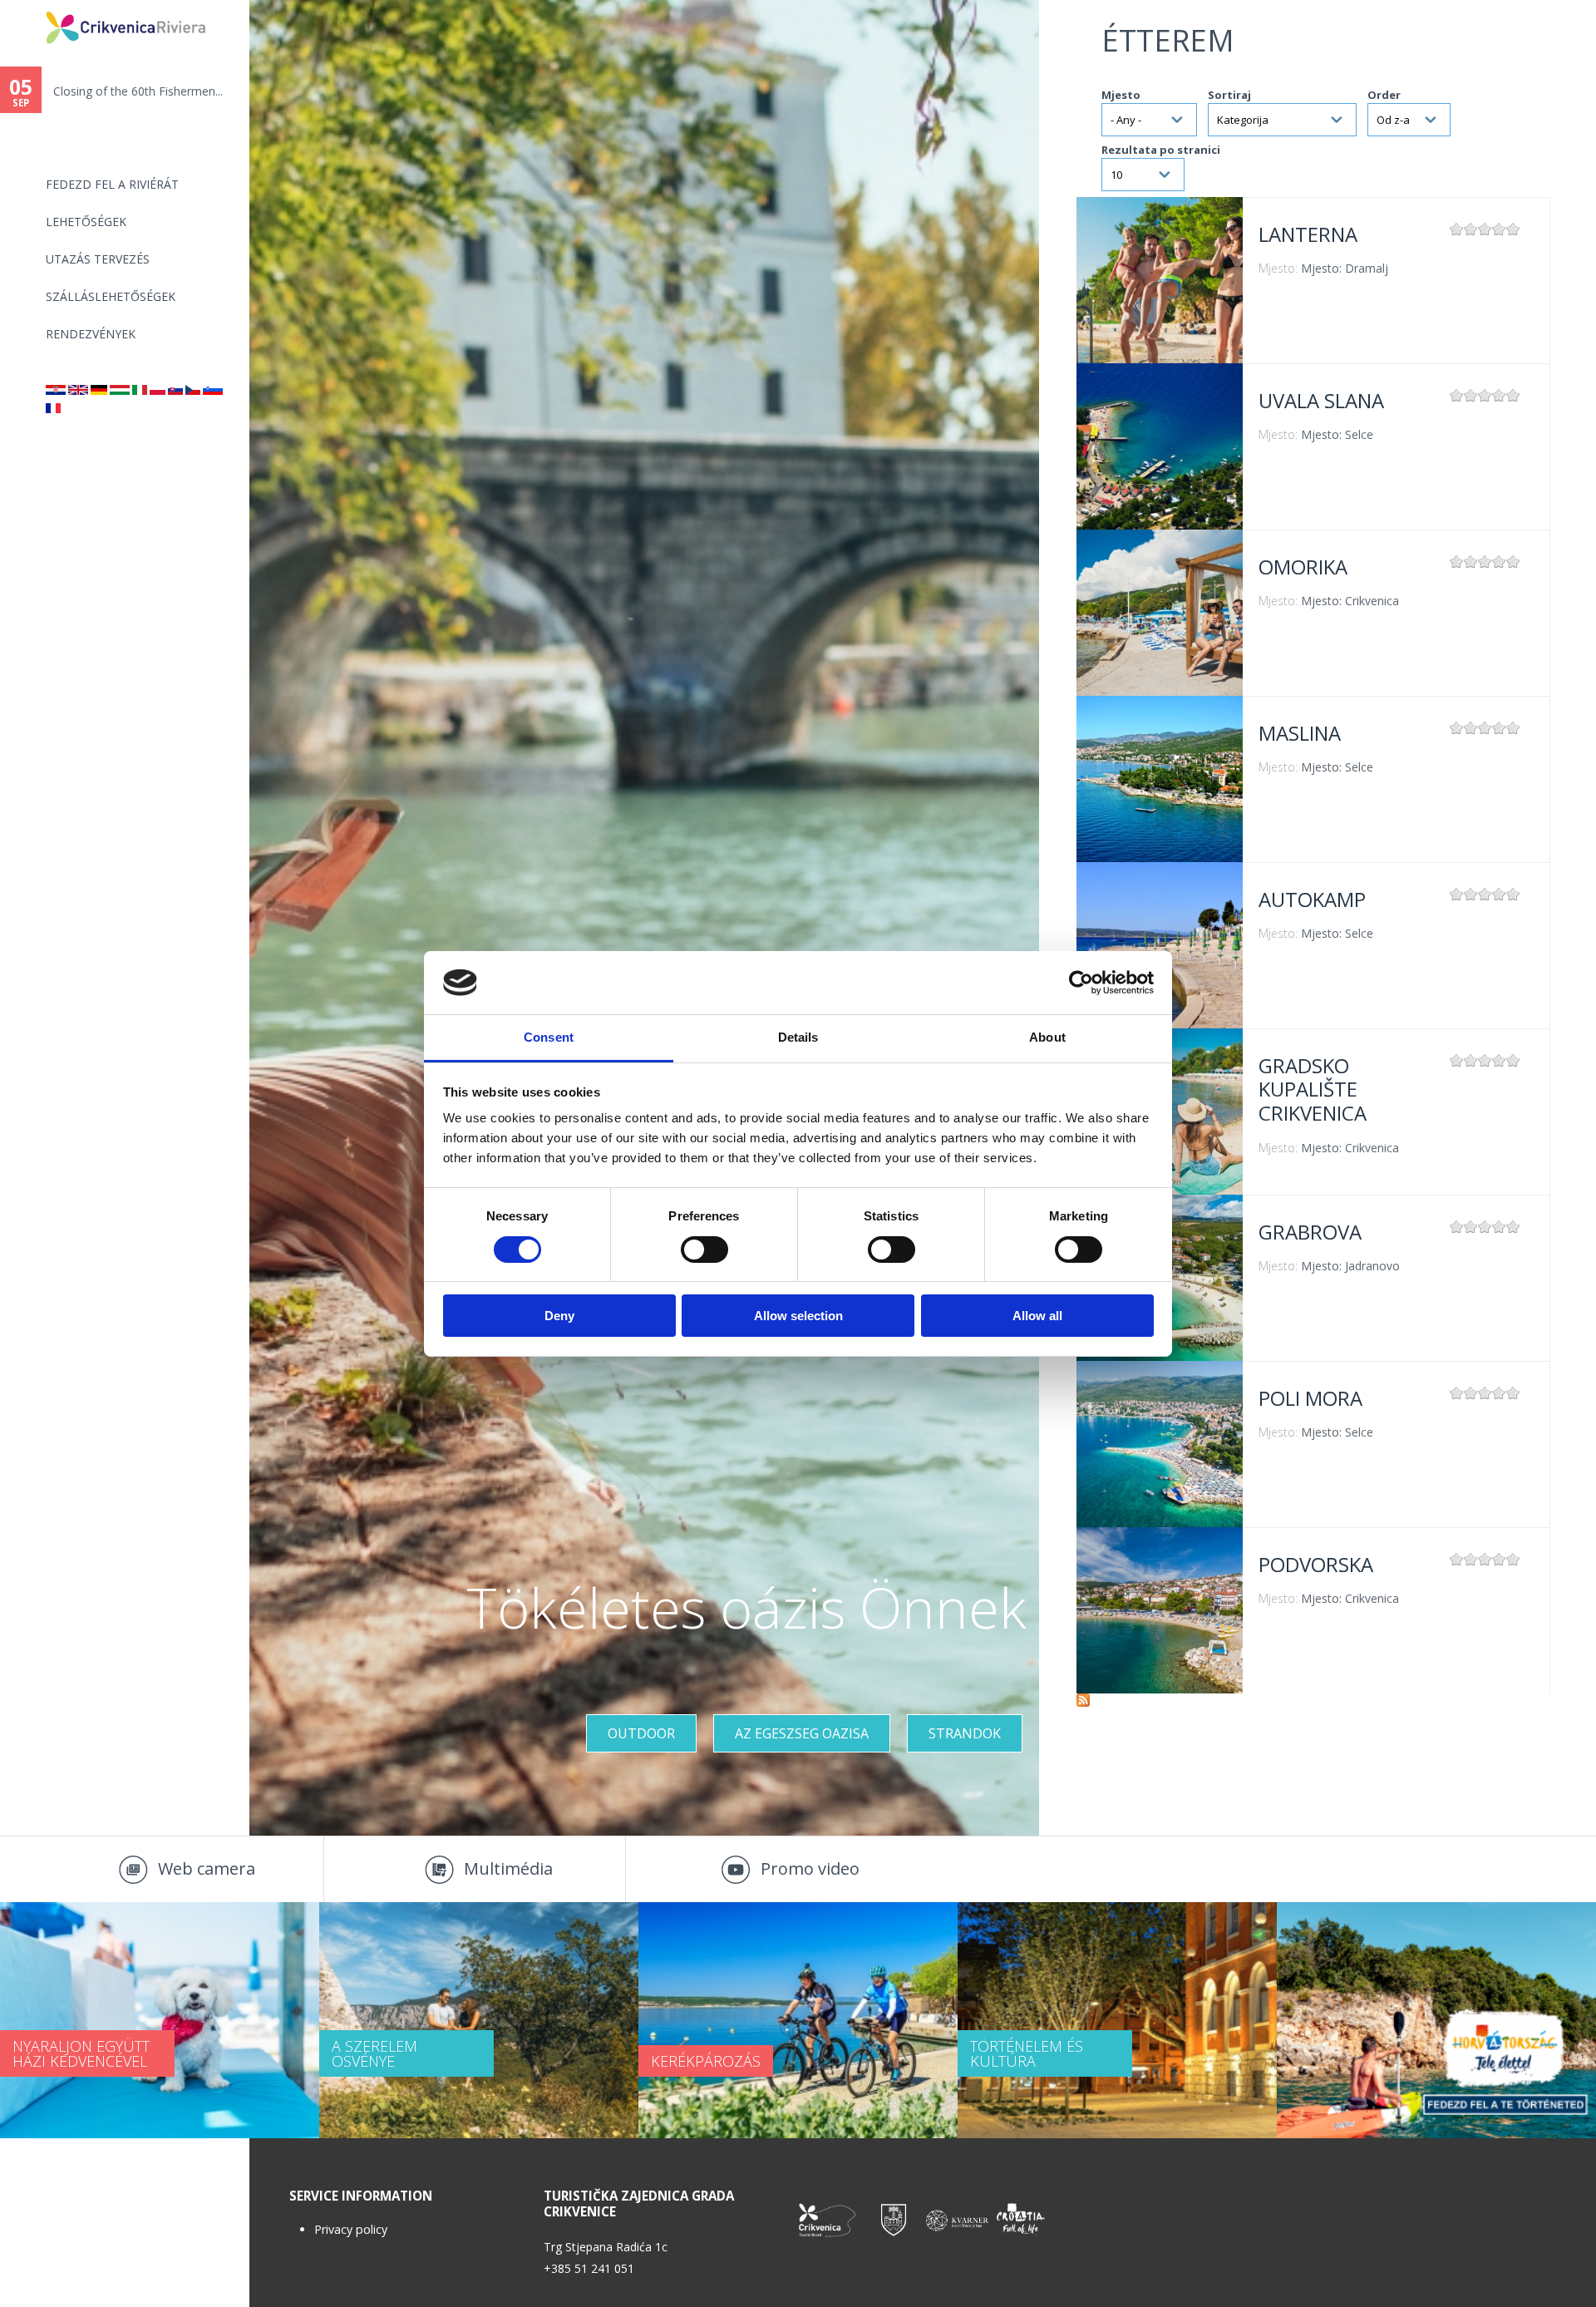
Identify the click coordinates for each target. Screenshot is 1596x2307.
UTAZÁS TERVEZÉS (98, 259)
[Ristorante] (140, 390)
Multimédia (508, 1868)
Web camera (207, 1868)
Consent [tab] (549, 1037)
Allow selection (798, 1316)
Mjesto (1121, 95)
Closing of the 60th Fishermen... (138, 91)
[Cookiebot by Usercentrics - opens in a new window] (1081, 983)
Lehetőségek (86, 222)
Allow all (1037, 1316)
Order (1384, 95)
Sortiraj (1229, 95)
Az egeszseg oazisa (802, 1733)
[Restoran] (56, 390)
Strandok (965, 1733)
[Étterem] (120, 390)
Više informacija (1160, 280)
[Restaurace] (193, 390)
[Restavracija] (213, 390)
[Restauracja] (158, 390)
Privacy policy (351, 2229)
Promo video (810, 1868)
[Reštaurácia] (175, 390)
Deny (559, 1316)
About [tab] (1047, 1037)
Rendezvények (91, 334)
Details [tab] (798, 1037)
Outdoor (641, 1733)
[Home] (35, 7)
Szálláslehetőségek (111, 296)
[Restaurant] (78, 390)
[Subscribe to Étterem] (1083, 1703)
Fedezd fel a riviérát (112, 184)
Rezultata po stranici (1161, 150)
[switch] (704, 1250)
